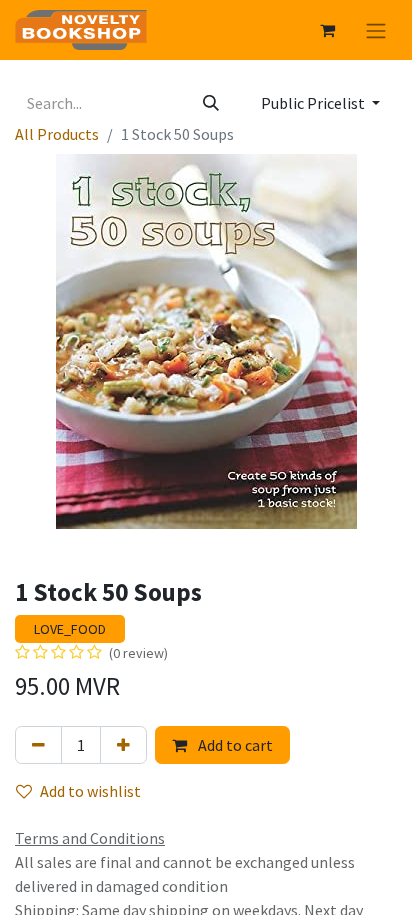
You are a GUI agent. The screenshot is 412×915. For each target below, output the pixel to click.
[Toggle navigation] (376, 30)
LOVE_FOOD (70, 629)
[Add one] (123, 745)
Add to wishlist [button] (90, 791)
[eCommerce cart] (327, 30)
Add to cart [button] (234, 745)
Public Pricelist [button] (314, 103)
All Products (57, 134)
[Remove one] (38, 745)
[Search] (211, 103)
